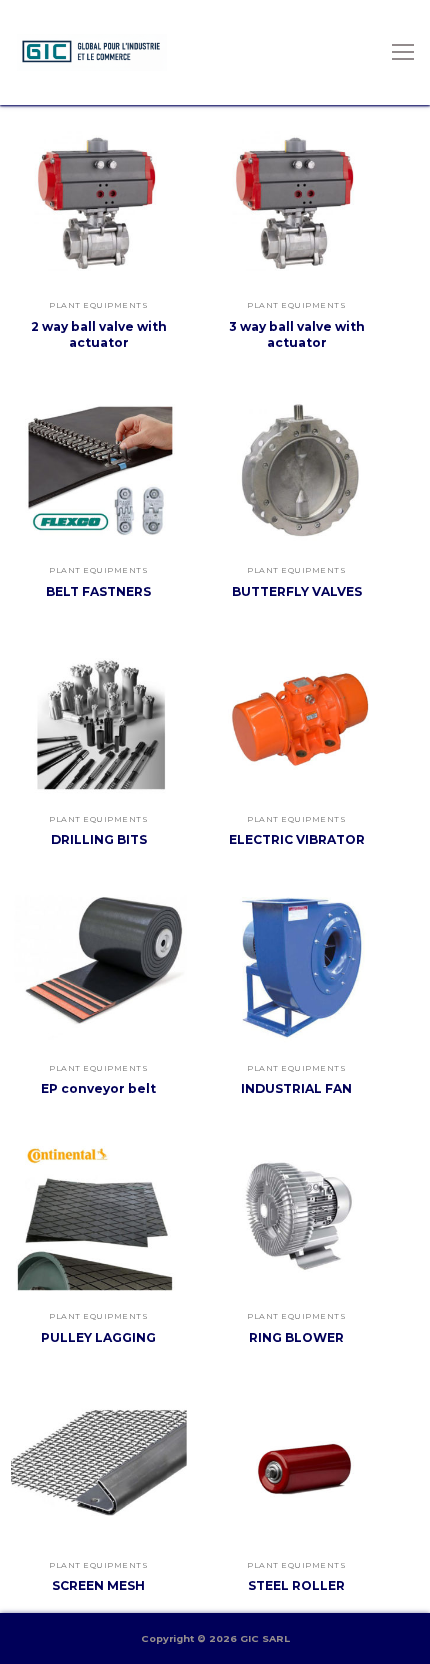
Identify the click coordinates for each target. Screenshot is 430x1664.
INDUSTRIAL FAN (296, 1088)
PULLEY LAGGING (98, 1337)
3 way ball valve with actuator (297, 334)
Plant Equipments (98, 305)
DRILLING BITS (99, 839)
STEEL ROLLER (296, 1585)
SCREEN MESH (98, 1585)
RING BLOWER (296, 1337)
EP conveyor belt (98, 1088)
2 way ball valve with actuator (99, 334)
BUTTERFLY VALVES (297, 591)
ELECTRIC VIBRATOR (297, 839)
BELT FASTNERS (98, 591)
